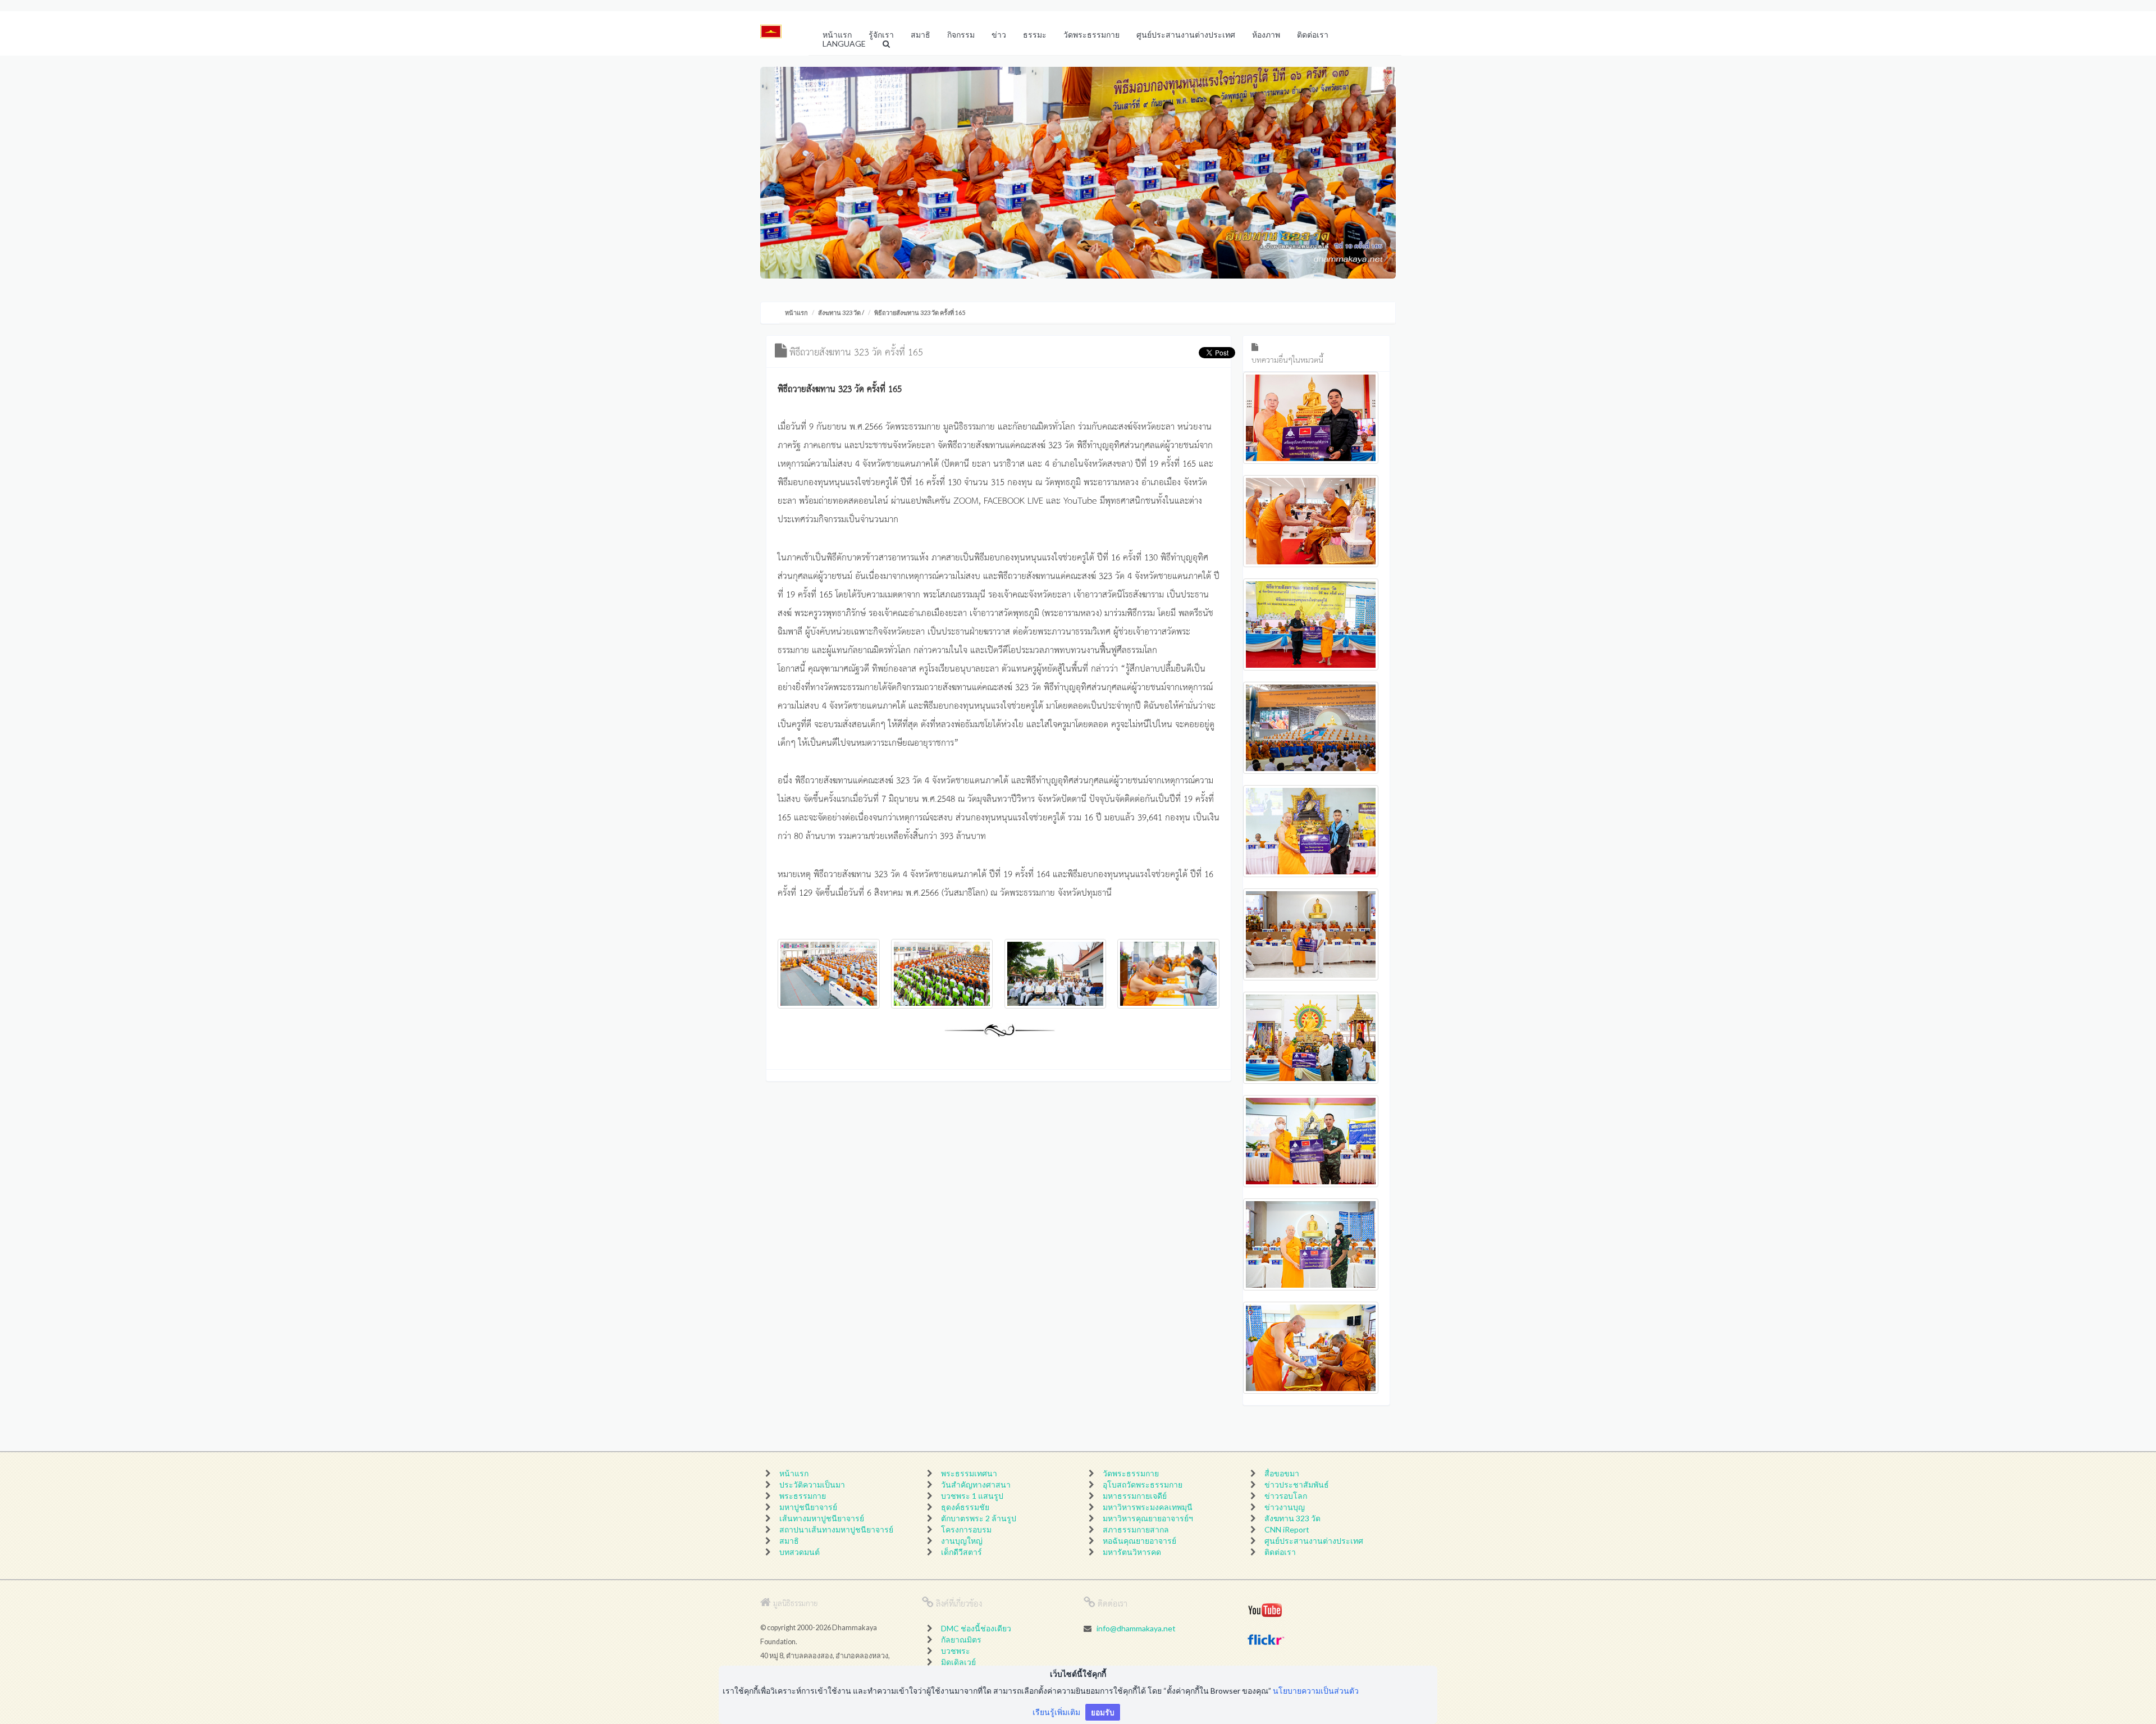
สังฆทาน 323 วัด (839, 313)
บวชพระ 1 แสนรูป (972, 1496)
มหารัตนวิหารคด (1132, 1552)
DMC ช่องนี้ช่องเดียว (976, 1628)
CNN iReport (1287, 1529)
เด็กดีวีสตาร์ (961, 1552)
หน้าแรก (796, 313)
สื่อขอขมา (1282, 1473)
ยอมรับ (1103, 1712)
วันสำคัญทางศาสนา (976, 1484)
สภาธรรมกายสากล (1136, 1529)
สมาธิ (789, 1541)
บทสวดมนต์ (800, 1552)
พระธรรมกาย (803, 1496)
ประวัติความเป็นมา (812, 1484)
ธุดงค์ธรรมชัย (965, 1507)
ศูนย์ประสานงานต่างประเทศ (1314, 1541)
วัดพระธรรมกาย (1131, 1473)
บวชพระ (956, 1651)
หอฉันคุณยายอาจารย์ (1139, 1541)
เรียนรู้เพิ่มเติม (1056, 1712)
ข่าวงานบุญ (1285, 1507)
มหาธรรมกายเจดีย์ (1135, 1496)
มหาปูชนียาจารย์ (808, 1507)
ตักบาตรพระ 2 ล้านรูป (979, 1518)
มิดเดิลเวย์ (958, 1662)
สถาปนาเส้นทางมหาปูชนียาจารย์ (836, 1529)
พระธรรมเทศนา (969, 1473)
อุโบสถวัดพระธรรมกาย (1143, 1484)
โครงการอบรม (966, 1529)
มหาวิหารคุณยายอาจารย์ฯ (1148, 1518)
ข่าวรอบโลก (1286, 1496)
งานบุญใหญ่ (962, 1541)
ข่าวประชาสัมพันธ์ (1297, 1484)
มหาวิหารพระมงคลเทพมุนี (1148, 1507)
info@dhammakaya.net (1136, 1628)
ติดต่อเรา (1280, 1552)
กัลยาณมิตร (961, 1639)
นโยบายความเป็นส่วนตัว (1316, 1691)
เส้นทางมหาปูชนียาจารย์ (822, 1518)
